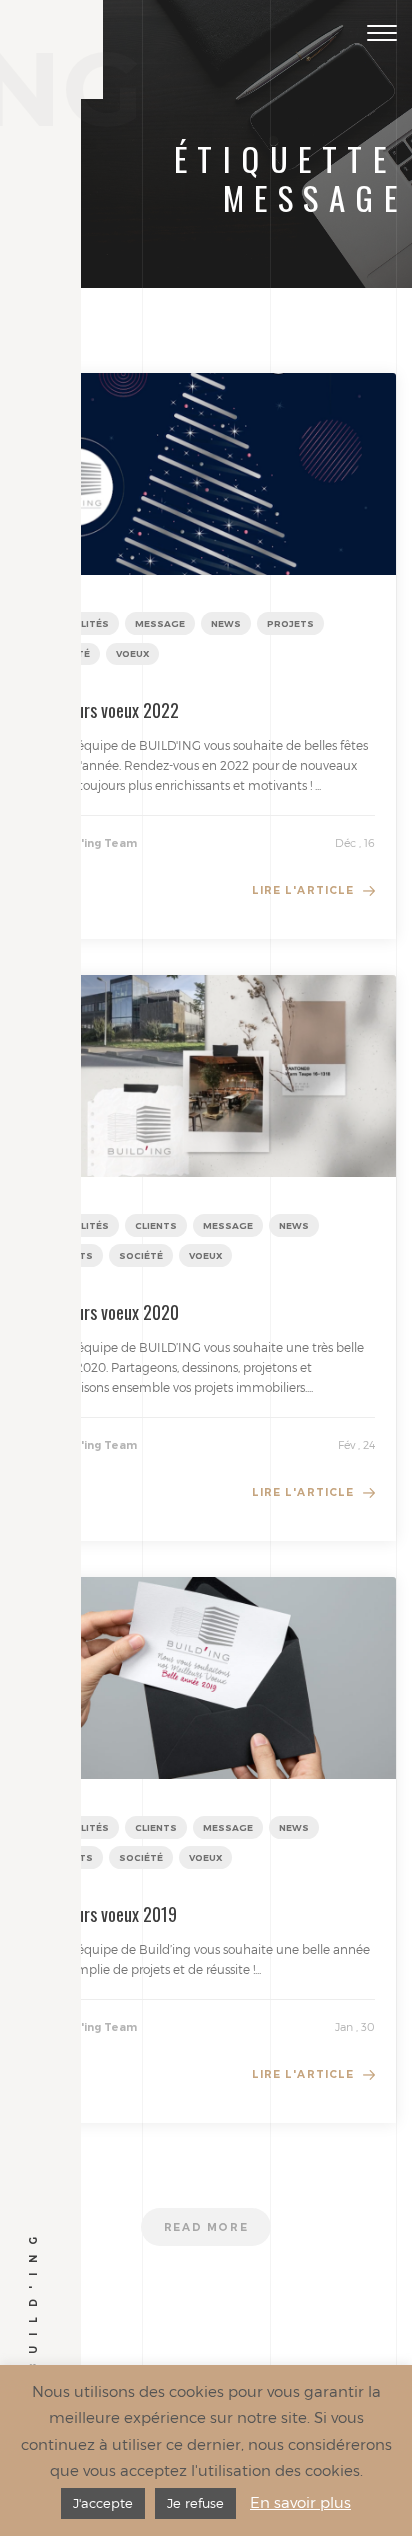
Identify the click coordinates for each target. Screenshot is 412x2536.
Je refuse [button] (195, 2503)
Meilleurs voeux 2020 (107, 1312)
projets (290, 623)
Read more (206, 2227)
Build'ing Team (94, 843)
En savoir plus (300, 2502)
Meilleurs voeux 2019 (106, 1914)
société (141, 1255)
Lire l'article (303, 890)
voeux (132, 653)
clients (156, 1225)
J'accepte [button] (103, 2503)
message (160, 623)
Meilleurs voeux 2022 (107, 710)
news (226, 623)
